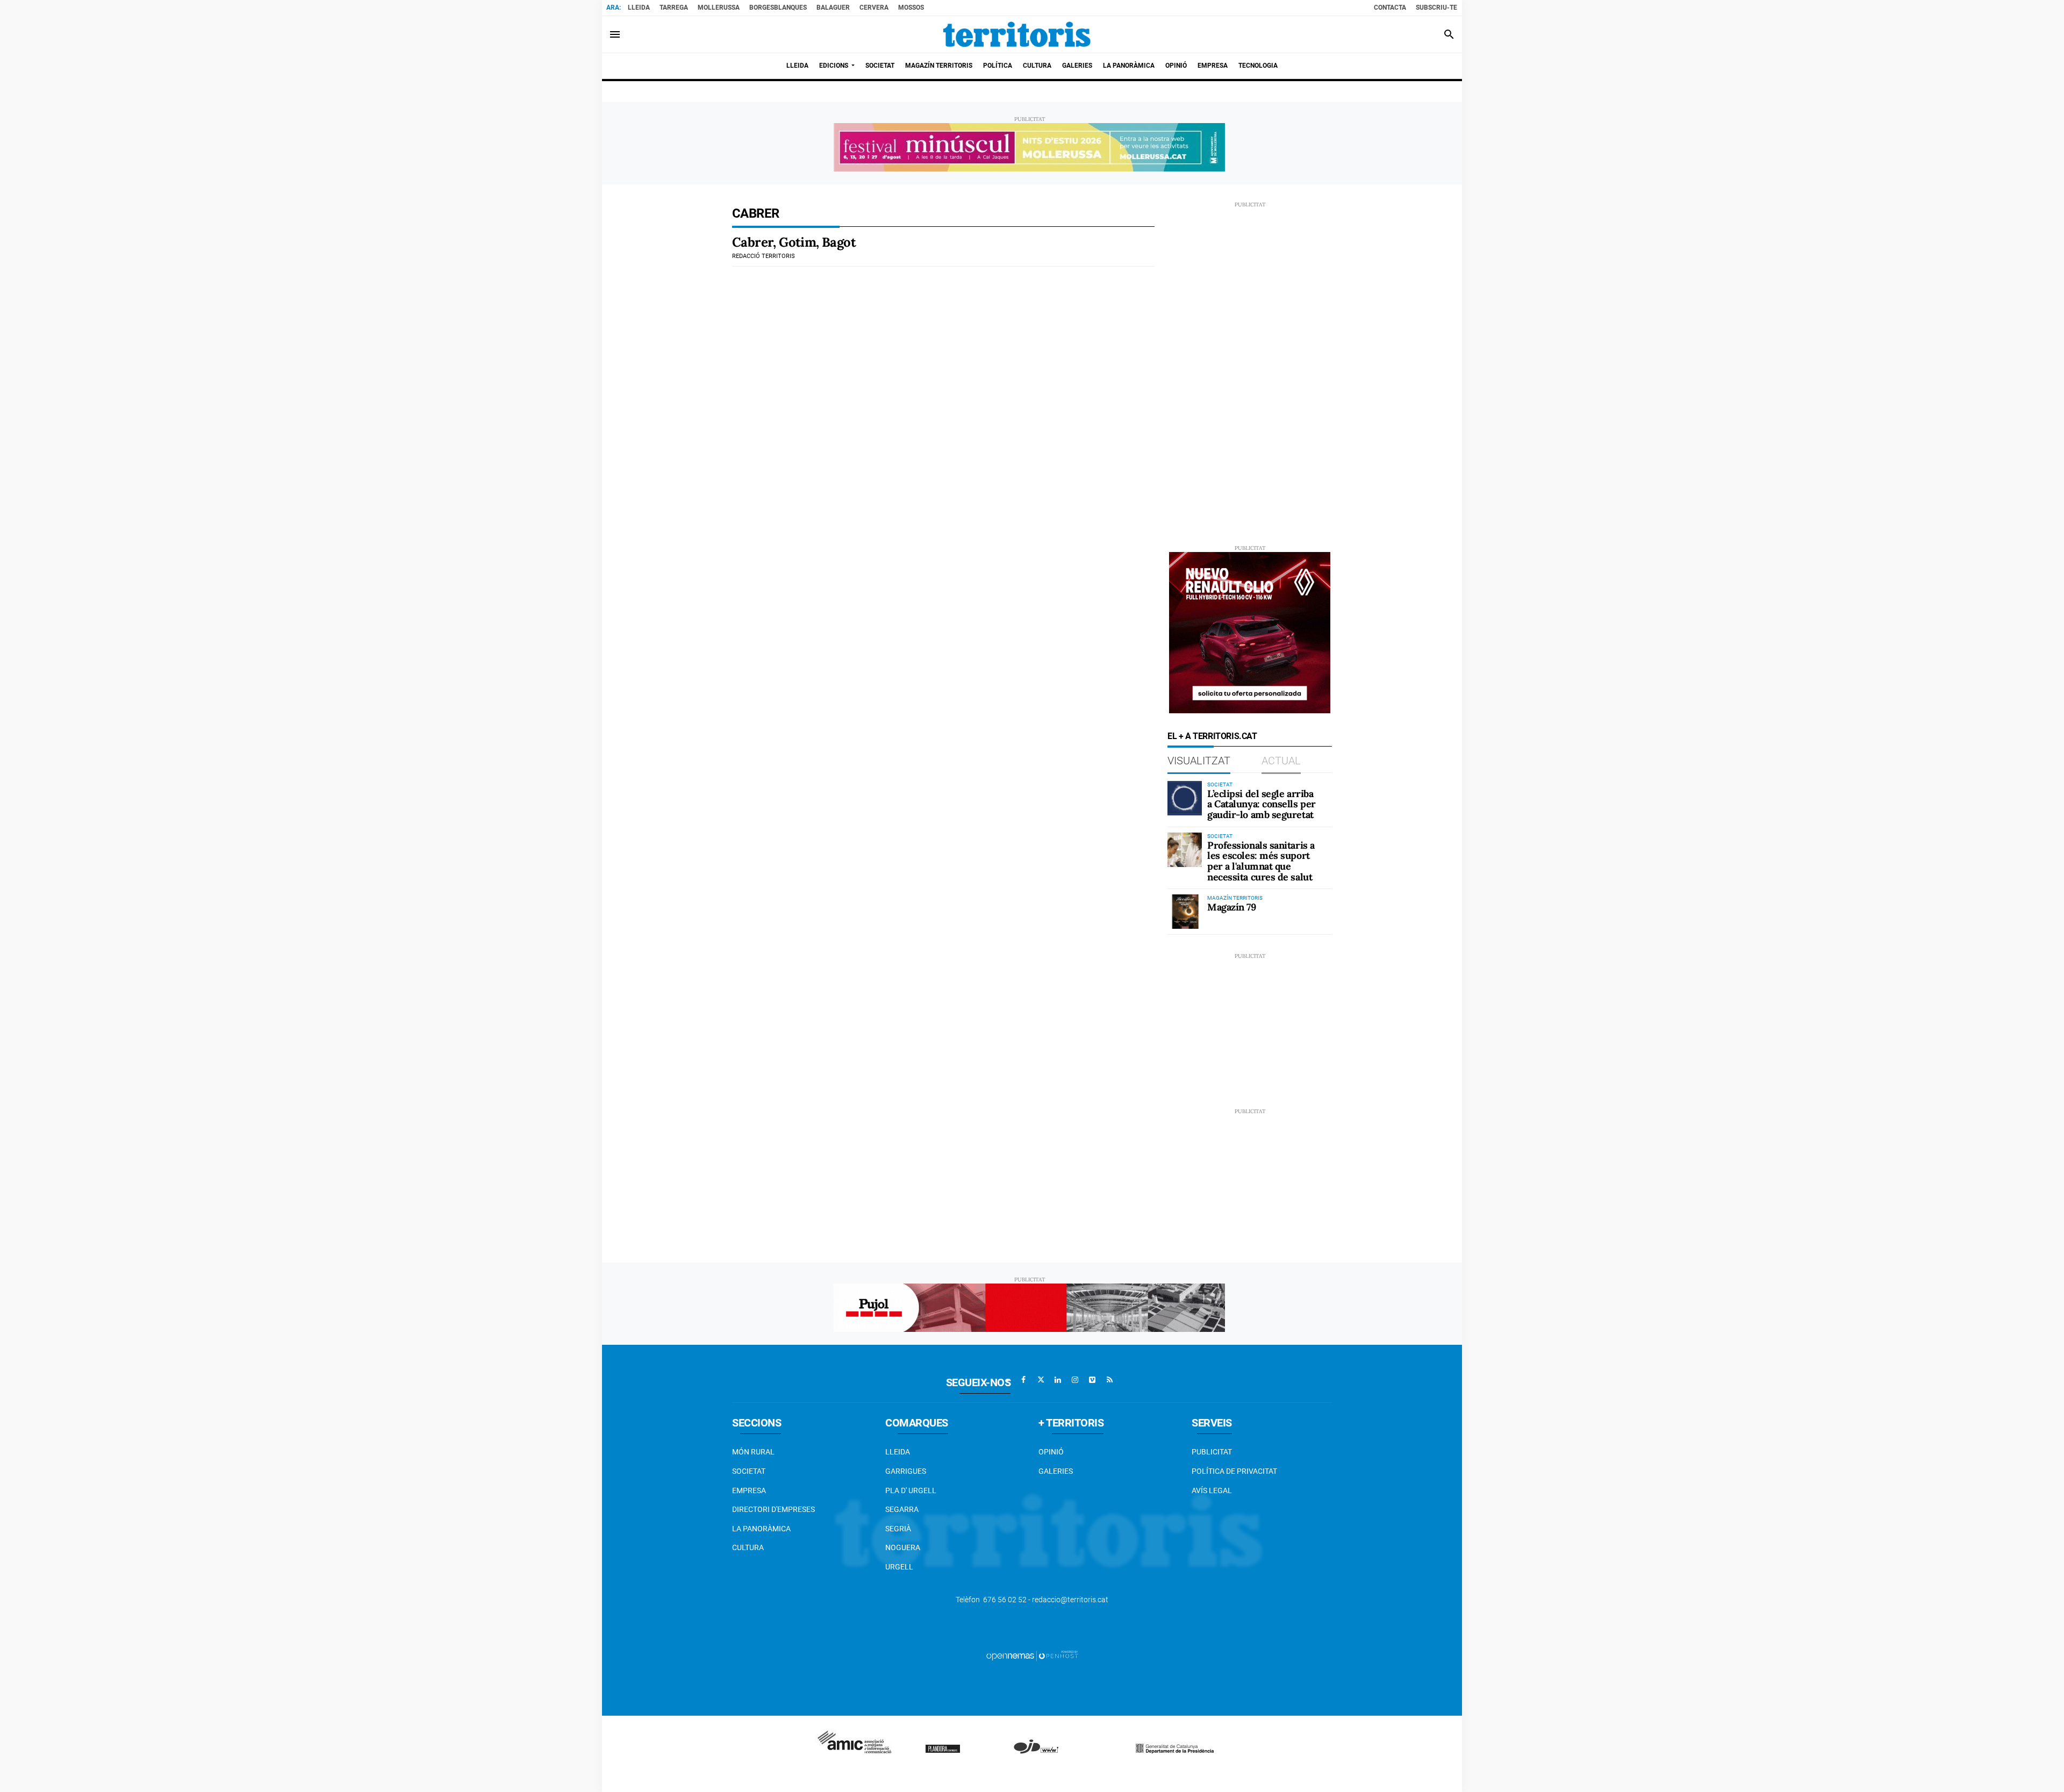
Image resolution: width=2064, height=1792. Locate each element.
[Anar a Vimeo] (1092, 1380)
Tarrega (674, 8)
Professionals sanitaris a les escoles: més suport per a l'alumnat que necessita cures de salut (1261, 861)
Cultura (748, 1547)
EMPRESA (749, 1490)
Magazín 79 (1232, 907)
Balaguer (833, 8)
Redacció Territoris (764, 256)
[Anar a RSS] (1109, 1380)
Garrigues (906, 1471)
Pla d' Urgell (911, 1490)
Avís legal (1212, 1490)
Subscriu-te (1436, 8)
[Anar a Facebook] (1023, 1380)
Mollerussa (719, 8)
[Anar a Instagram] (1075, 1380)
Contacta (1390, 8)
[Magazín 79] (1185, 912)
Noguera (903, 1547)
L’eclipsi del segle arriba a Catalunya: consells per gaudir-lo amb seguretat (1262, 804)
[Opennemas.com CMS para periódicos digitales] (1032, 1655)
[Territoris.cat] (1017, 34)
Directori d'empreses (773, 1509)
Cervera (874, 8)
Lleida (639, 8)
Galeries (1056, 1471)
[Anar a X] (1041, 1380)
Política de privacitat (1234, 1471)
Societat (749, 1471)
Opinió (1051, 1452)
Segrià (898, 1529)
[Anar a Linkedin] (1058, 1380)
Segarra (902, 1509)
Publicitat (1212, 1452)
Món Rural (753, 1452)
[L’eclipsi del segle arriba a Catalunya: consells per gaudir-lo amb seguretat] (1185, 798)
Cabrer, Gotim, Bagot (794, 242)
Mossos (911, 8)
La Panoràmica (761, 1529)
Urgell (899, 1567)
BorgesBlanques (778, 8)
